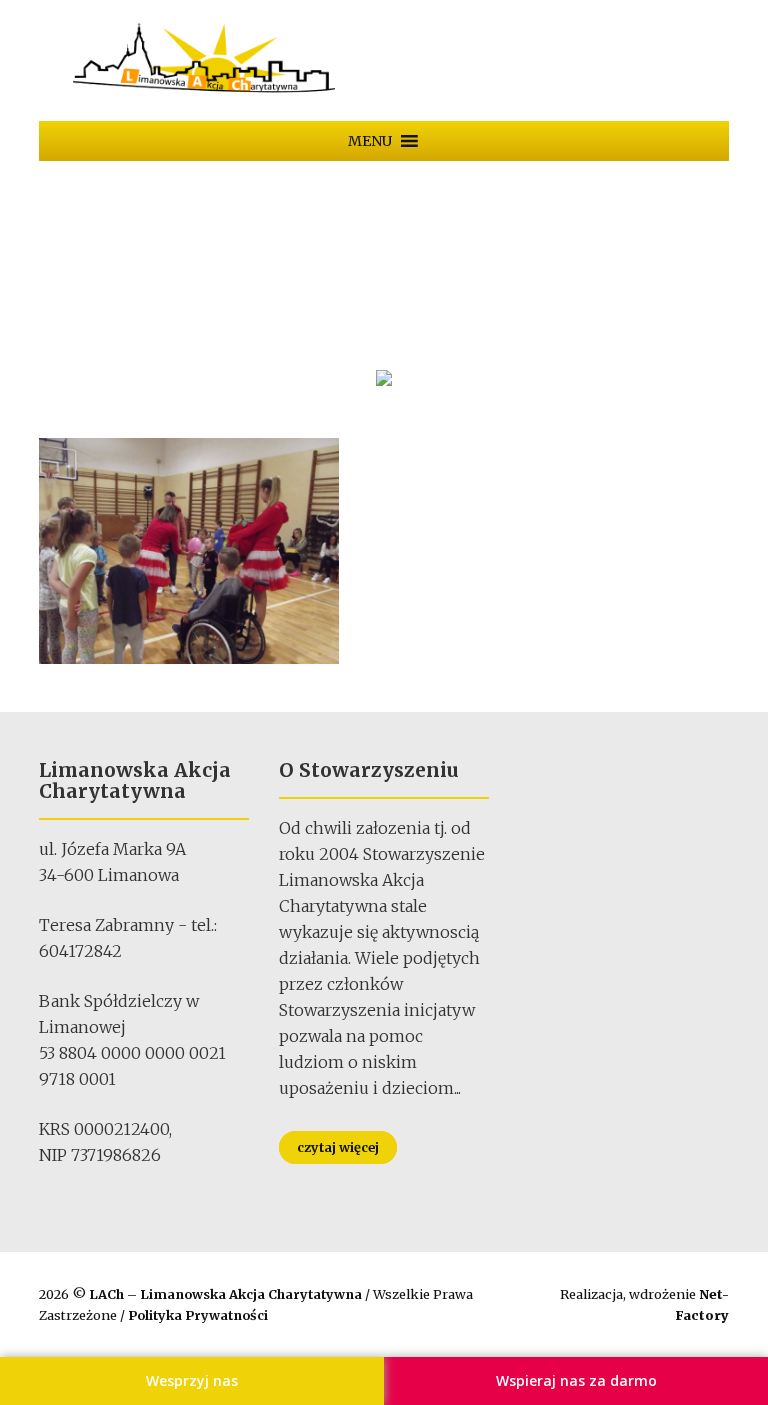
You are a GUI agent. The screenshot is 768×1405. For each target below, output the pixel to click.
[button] (370, 141)
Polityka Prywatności (198, 1315)
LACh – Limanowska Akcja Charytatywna (227, 1294)
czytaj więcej (338, 1147)
